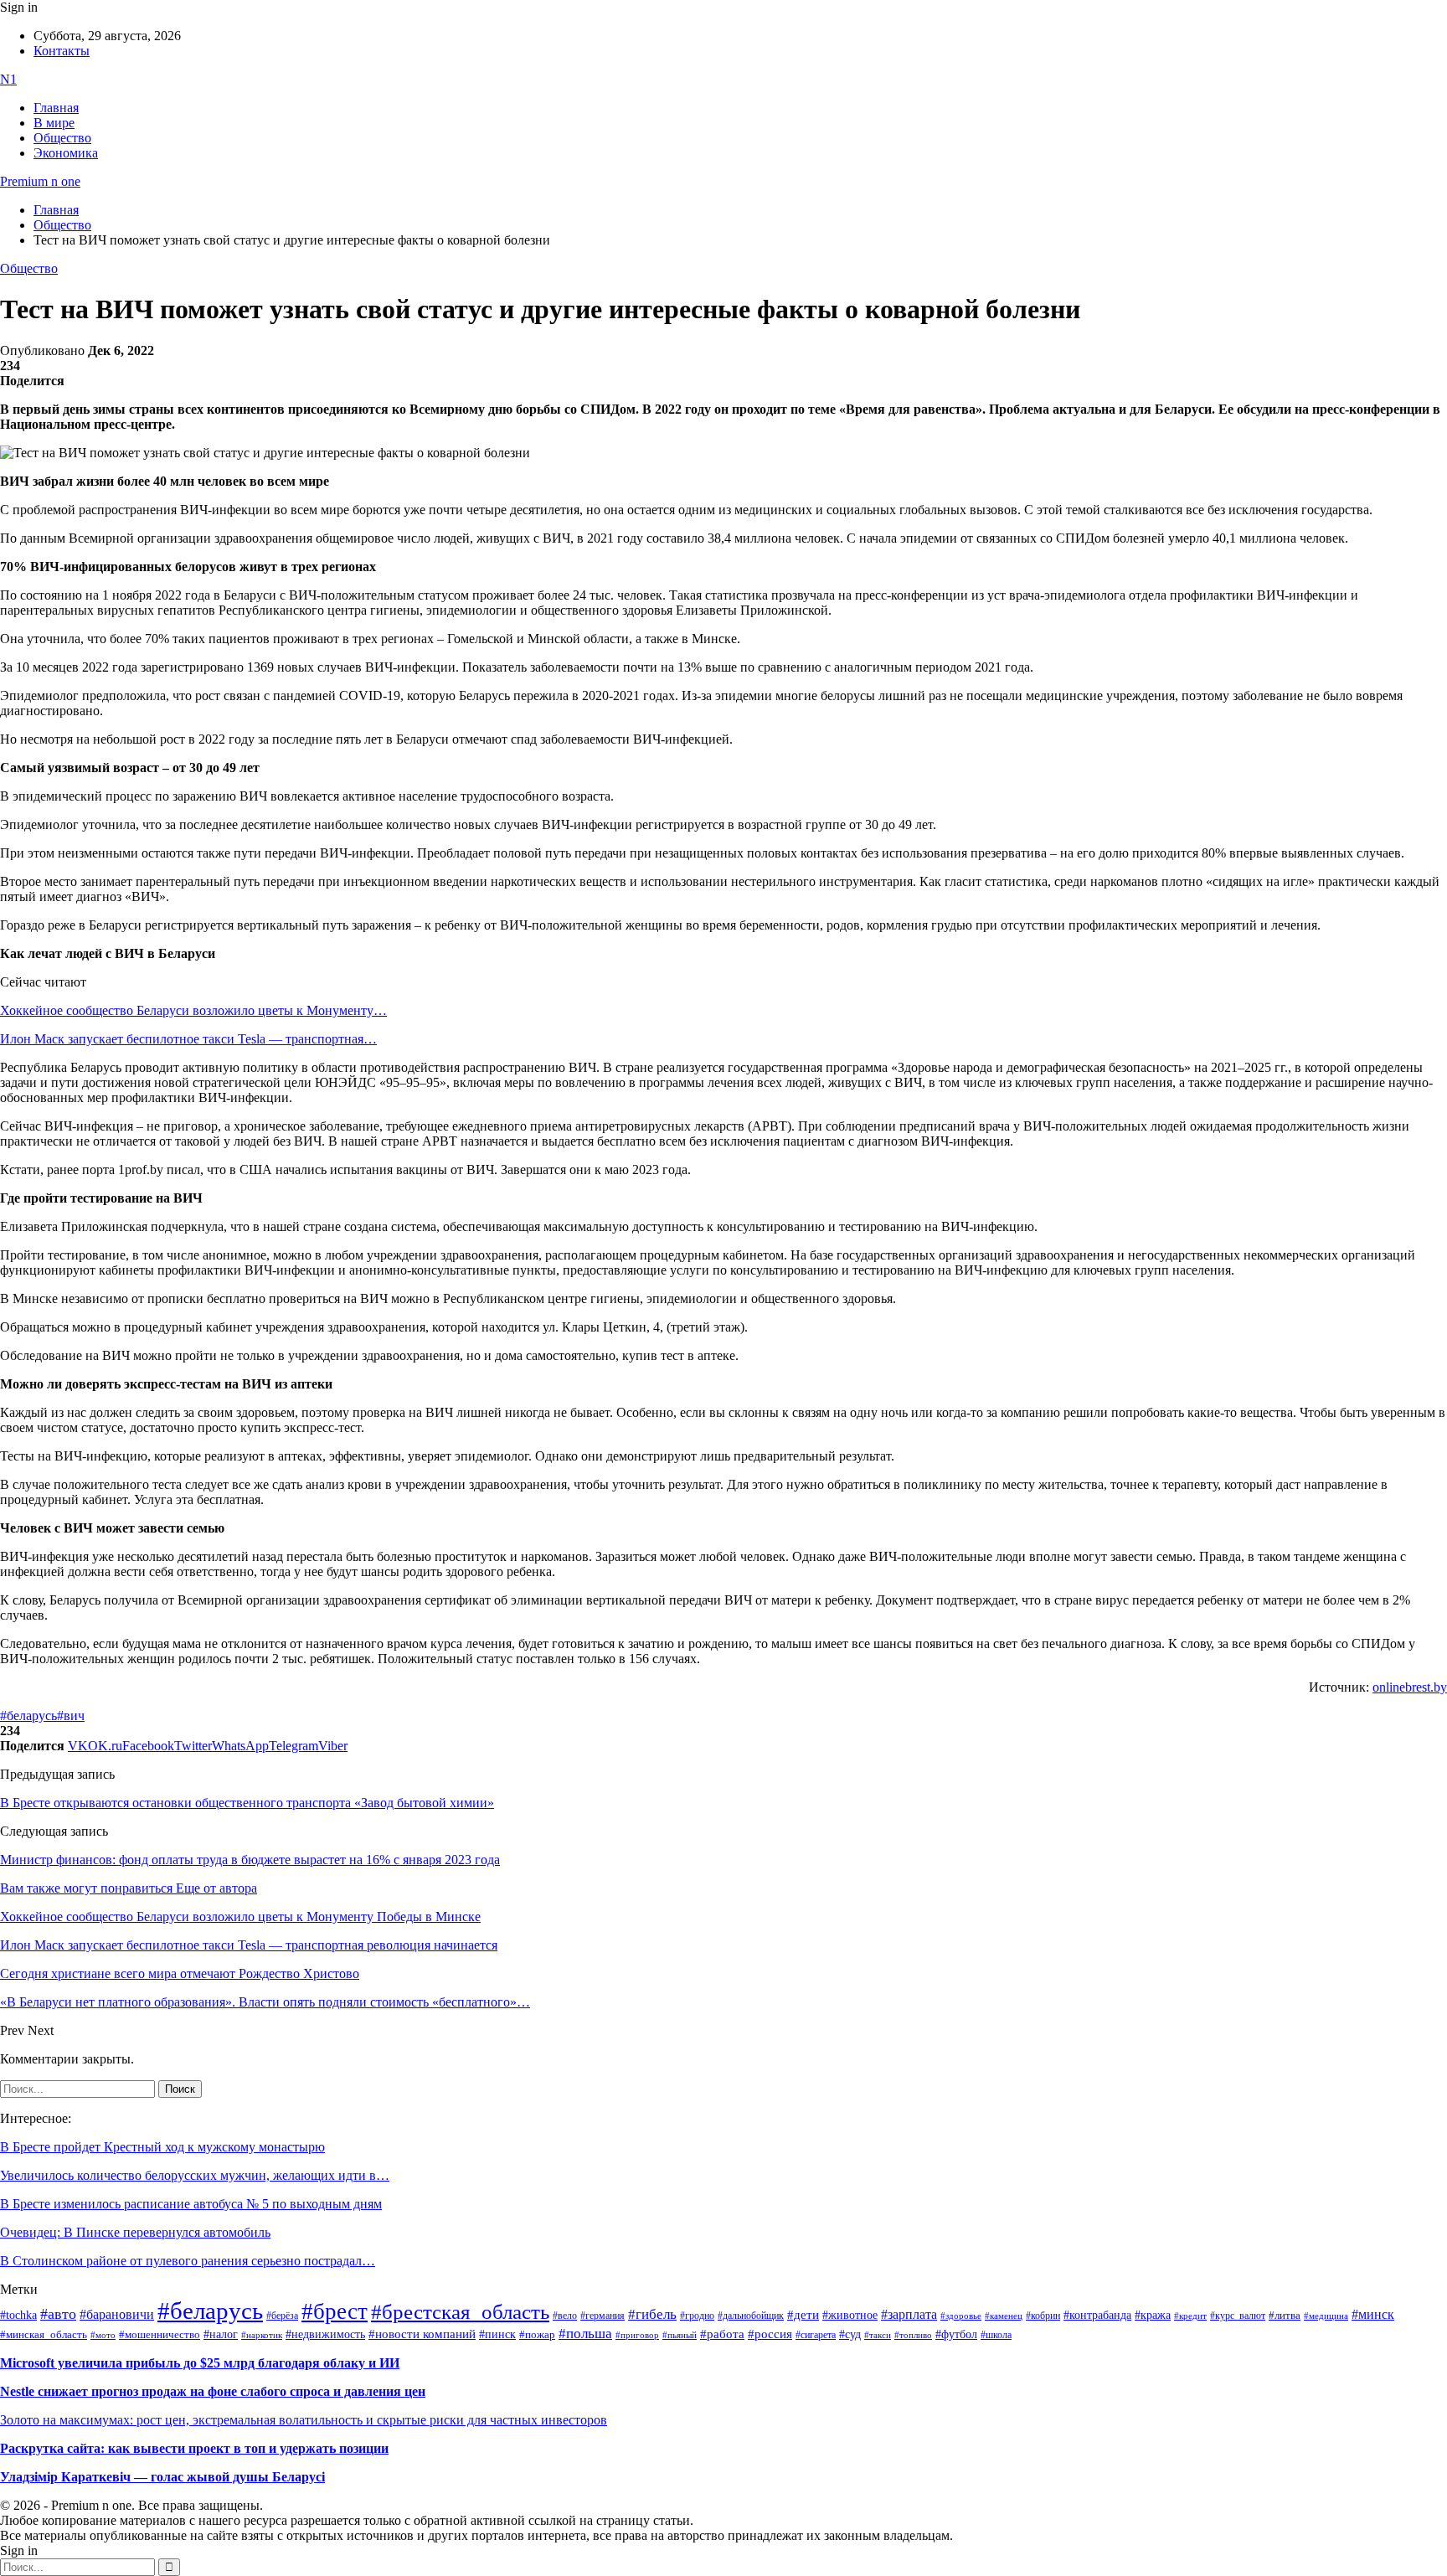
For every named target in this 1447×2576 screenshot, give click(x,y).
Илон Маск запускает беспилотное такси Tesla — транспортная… (188, 1039)
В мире (54, 123)
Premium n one (40, 181)
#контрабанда (1097, 2315)
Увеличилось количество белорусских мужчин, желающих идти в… (195, 2175)
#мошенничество (160, 2334)
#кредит (1190, 2316)
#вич (71, 1716)
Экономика (66, 153)
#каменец (1004, 2316)
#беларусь (28, 1716)
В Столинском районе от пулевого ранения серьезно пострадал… (188, 2261)
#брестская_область (460, 2312)
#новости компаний (422, 2334)
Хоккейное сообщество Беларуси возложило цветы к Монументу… (193, 1010)
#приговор (637, 2335)
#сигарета (816, 2335)
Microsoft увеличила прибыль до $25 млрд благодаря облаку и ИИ (200, 2363)
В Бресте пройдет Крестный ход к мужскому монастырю (162, 2147)
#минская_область (44, 2335)
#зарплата (909, 2314)
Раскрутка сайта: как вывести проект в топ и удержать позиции (194, 2448)
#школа (996, 2335)
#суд (850, 2334)
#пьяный (680, 2335)
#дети (803, 2314)
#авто (58, 2314)
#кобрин (1043, 2316)
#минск (1373, 2314)
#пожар (537, 2334)
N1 (8, 79)
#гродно (697, 2316)
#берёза (282, 2316)
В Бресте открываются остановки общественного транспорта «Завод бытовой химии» (247, 1803)
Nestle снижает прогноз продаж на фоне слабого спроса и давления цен (213, 2391)
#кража (1153, 2315)
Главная (56, 108)
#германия (602, 2316)
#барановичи (117, 2314)
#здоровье (961, 2316)
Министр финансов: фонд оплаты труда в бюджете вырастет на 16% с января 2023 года (250, 1860)
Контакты (62, 51)
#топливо (913, 2335)
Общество (62, 138)
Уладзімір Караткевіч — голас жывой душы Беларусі (162, 2477)
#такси (878, 2335)
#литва (1285, 2316)
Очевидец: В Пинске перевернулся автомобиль (135, 2232)
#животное (850, 2315)
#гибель (652, 2314)
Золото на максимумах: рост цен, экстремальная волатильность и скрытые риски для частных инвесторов (304, 2420)
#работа (722, 2334)
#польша (585, 2333)
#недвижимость (325, 2334)
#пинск (497, 2334)
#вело (565, 2316)
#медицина (1326, 2316)
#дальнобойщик (751, 2316)
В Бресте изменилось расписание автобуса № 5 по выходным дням (191, 2204)
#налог (221, 2334)
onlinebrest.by (1410, 1687)
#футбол (956, 2334)
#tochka (18, 2315)
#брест (335, 2311)
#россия (770, 2334)
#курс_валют (1238, 2316)
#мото (103, 2335)
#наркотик (262, 2335)
